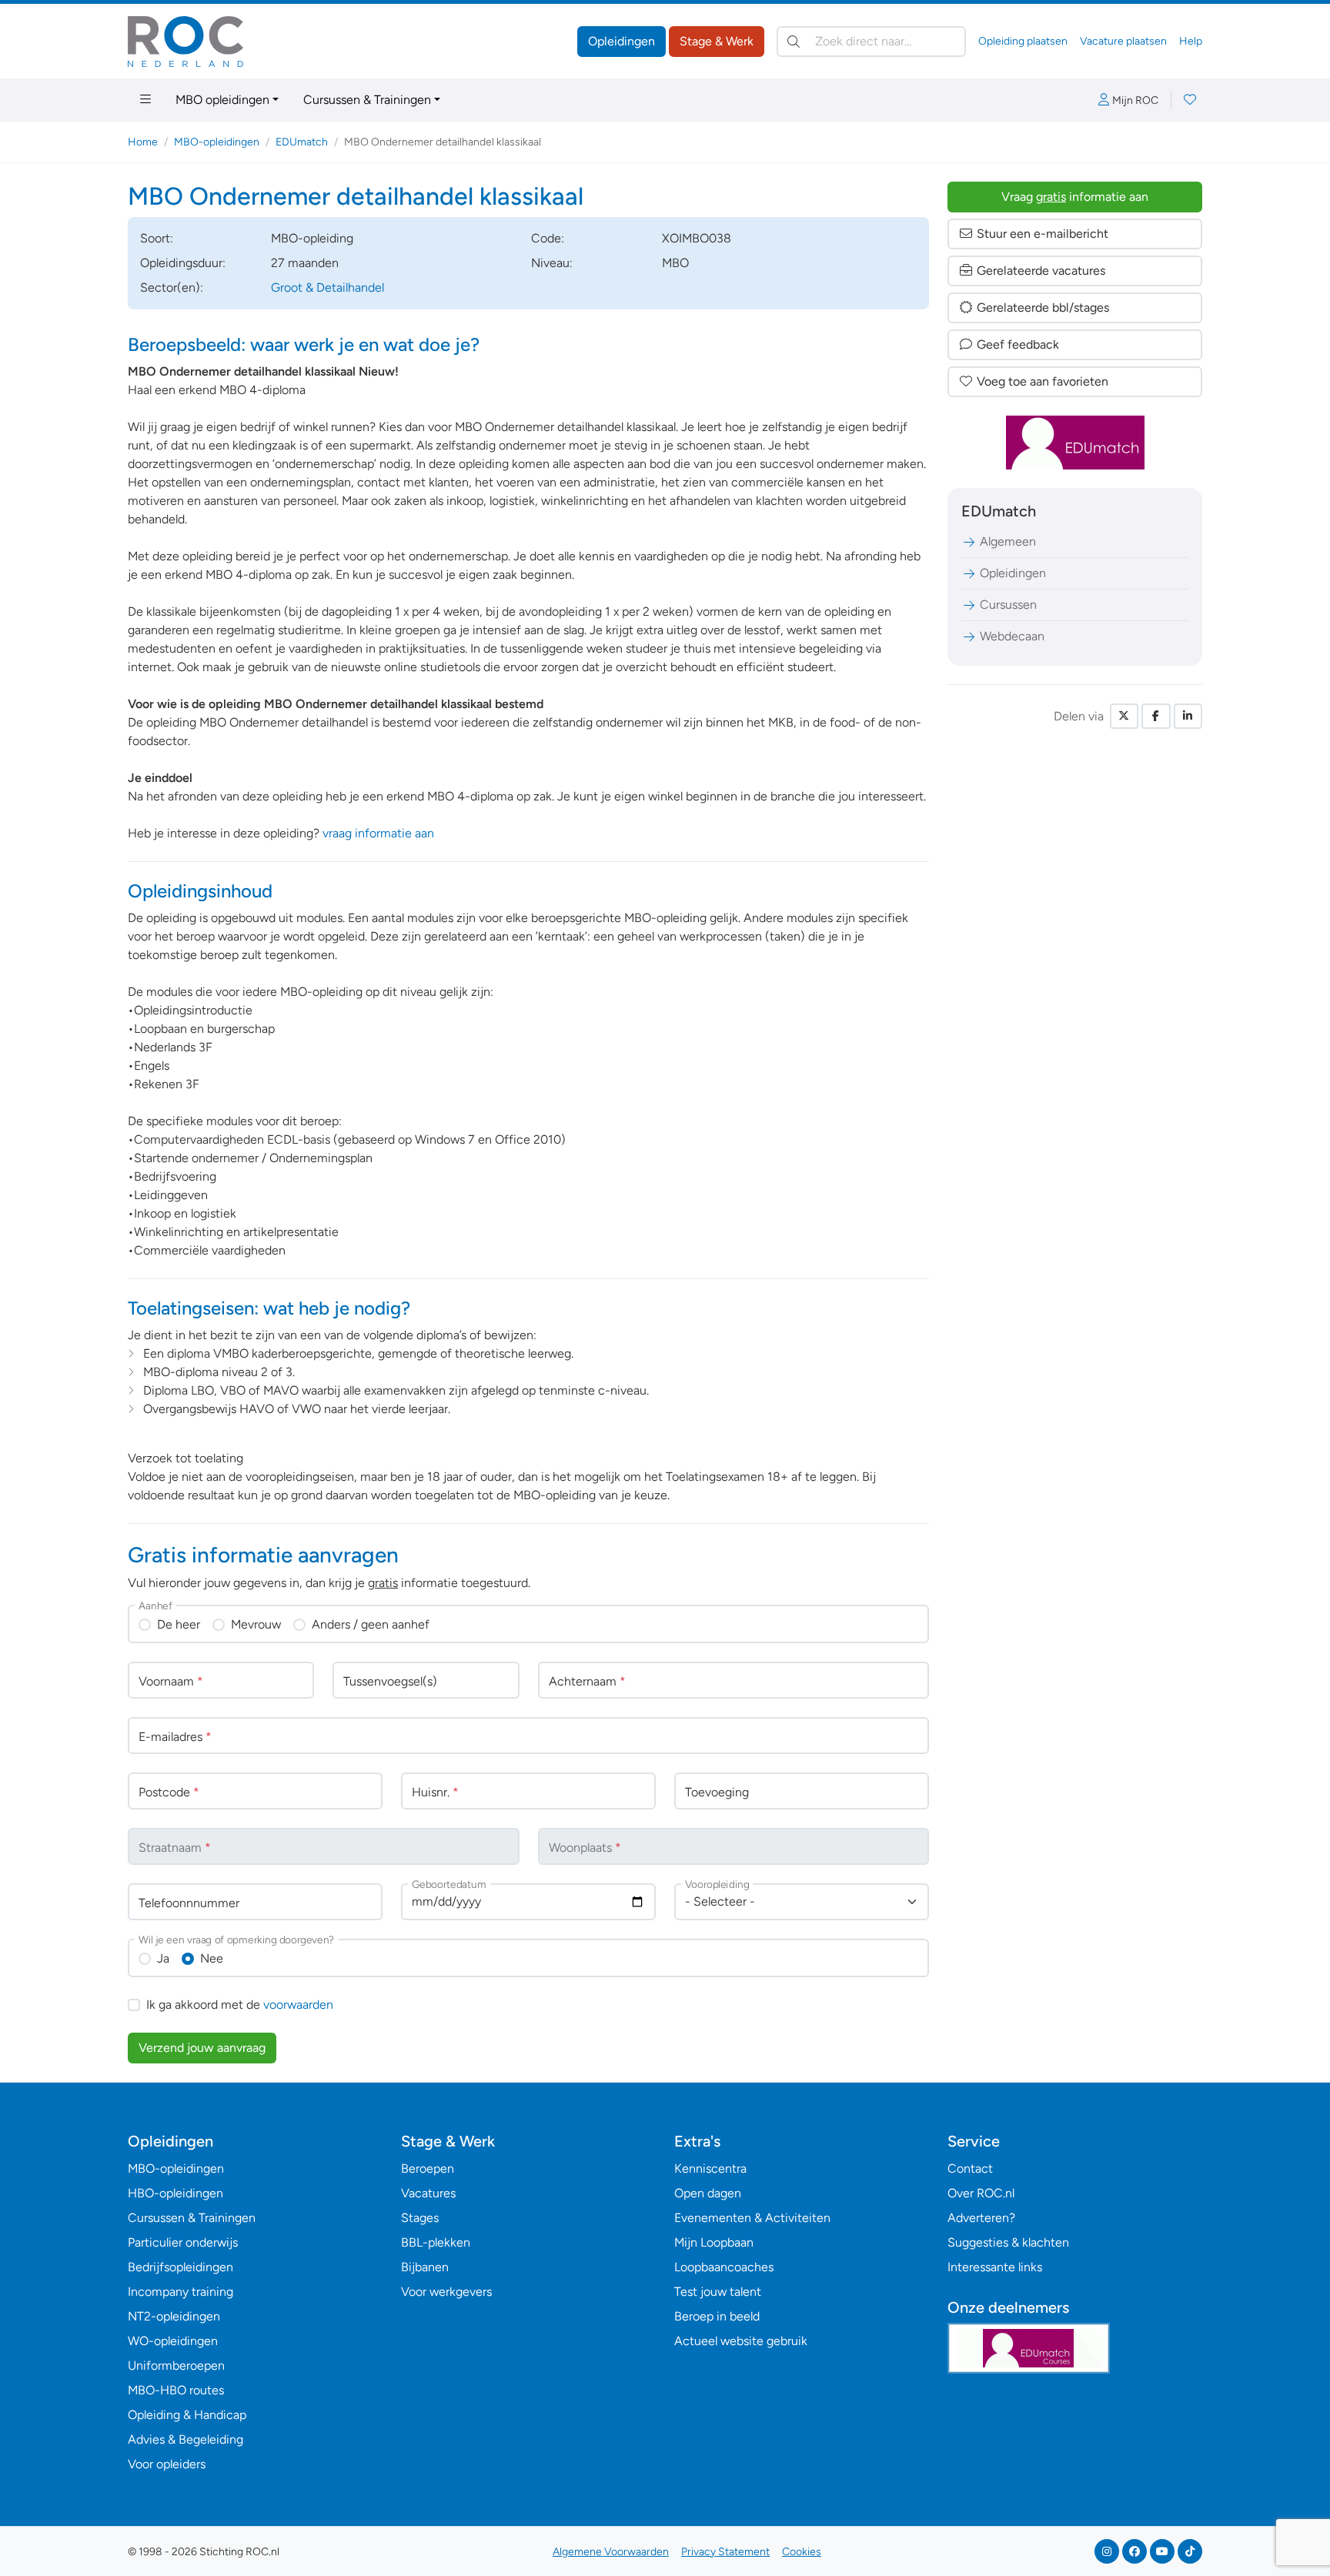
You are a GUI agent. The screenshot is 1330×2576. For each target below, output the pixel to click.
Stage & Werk (717, 41)
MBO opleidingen (222, 100)
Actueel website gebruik (741, 2341)
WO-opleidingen (173, 2341)
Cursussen (1008, 605)
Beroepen (428, 2168)
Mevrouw (256, 1624)
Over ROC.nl (981, 2193)
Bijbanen (425, 2267)
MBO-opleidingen (217, 142)
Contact (970, 2168)
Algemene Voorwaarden (611, 2552)
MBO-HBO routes (176, 2390)
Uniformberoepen (176, 2366)
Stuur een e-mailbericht (1043, 234)
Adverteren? (981, 2218)
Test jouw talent (718, 2292)
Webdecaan (1012, 636)
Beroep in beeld (717, 2316)
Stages (420, 2218)
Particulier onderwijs (183, 2242)
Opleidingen (622, 41)
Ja (163, 1958)
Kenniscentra (710, 2168)
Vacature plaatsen (1123, 41)
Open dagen (708, 2193)
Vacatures (428, 2193)
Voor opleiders (167, 2464)
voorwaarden (298, 2005)
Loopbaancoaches (724, 2267)
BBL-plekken (436, 2242)
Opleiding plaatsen (1023, 41)
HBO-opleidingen (175, 2193)
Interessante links (995, 2267)
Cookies (802, 2552)
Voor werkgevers (446, 2292)
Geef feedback (1018, 344)
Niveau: (552, 263)
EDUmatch (302, 142)
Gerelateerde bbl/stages (1043, 307)
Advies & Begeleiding (185, 2439)
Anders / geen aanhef (371, 1624)
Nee (212, 1958)
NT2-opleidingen (174, 2316)
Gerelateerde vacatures (1041, 271)
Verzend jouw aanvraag (202, 2048)
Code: (548, 238)
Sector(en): (172, 287)
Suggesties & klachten (1008, 2242)
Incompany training (180, 2292)
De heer (179, 1624)
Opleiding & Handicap (187, 2415)
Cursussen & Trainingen (367, 100)
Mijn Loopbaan (714, 2242)
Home (143, 142)
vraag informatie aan (378, 833)
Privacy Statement (725, 2552)
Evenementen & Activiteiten (752, 2218)
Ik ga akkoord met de (240, 2005)
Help (1191, 41)
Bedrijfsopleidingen (180, 2267)
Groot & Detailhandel (327, 287)
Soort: (157, 238)
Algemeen (1008, 541)
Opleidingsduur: (183, 263)
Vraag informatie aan (1075, 197)
